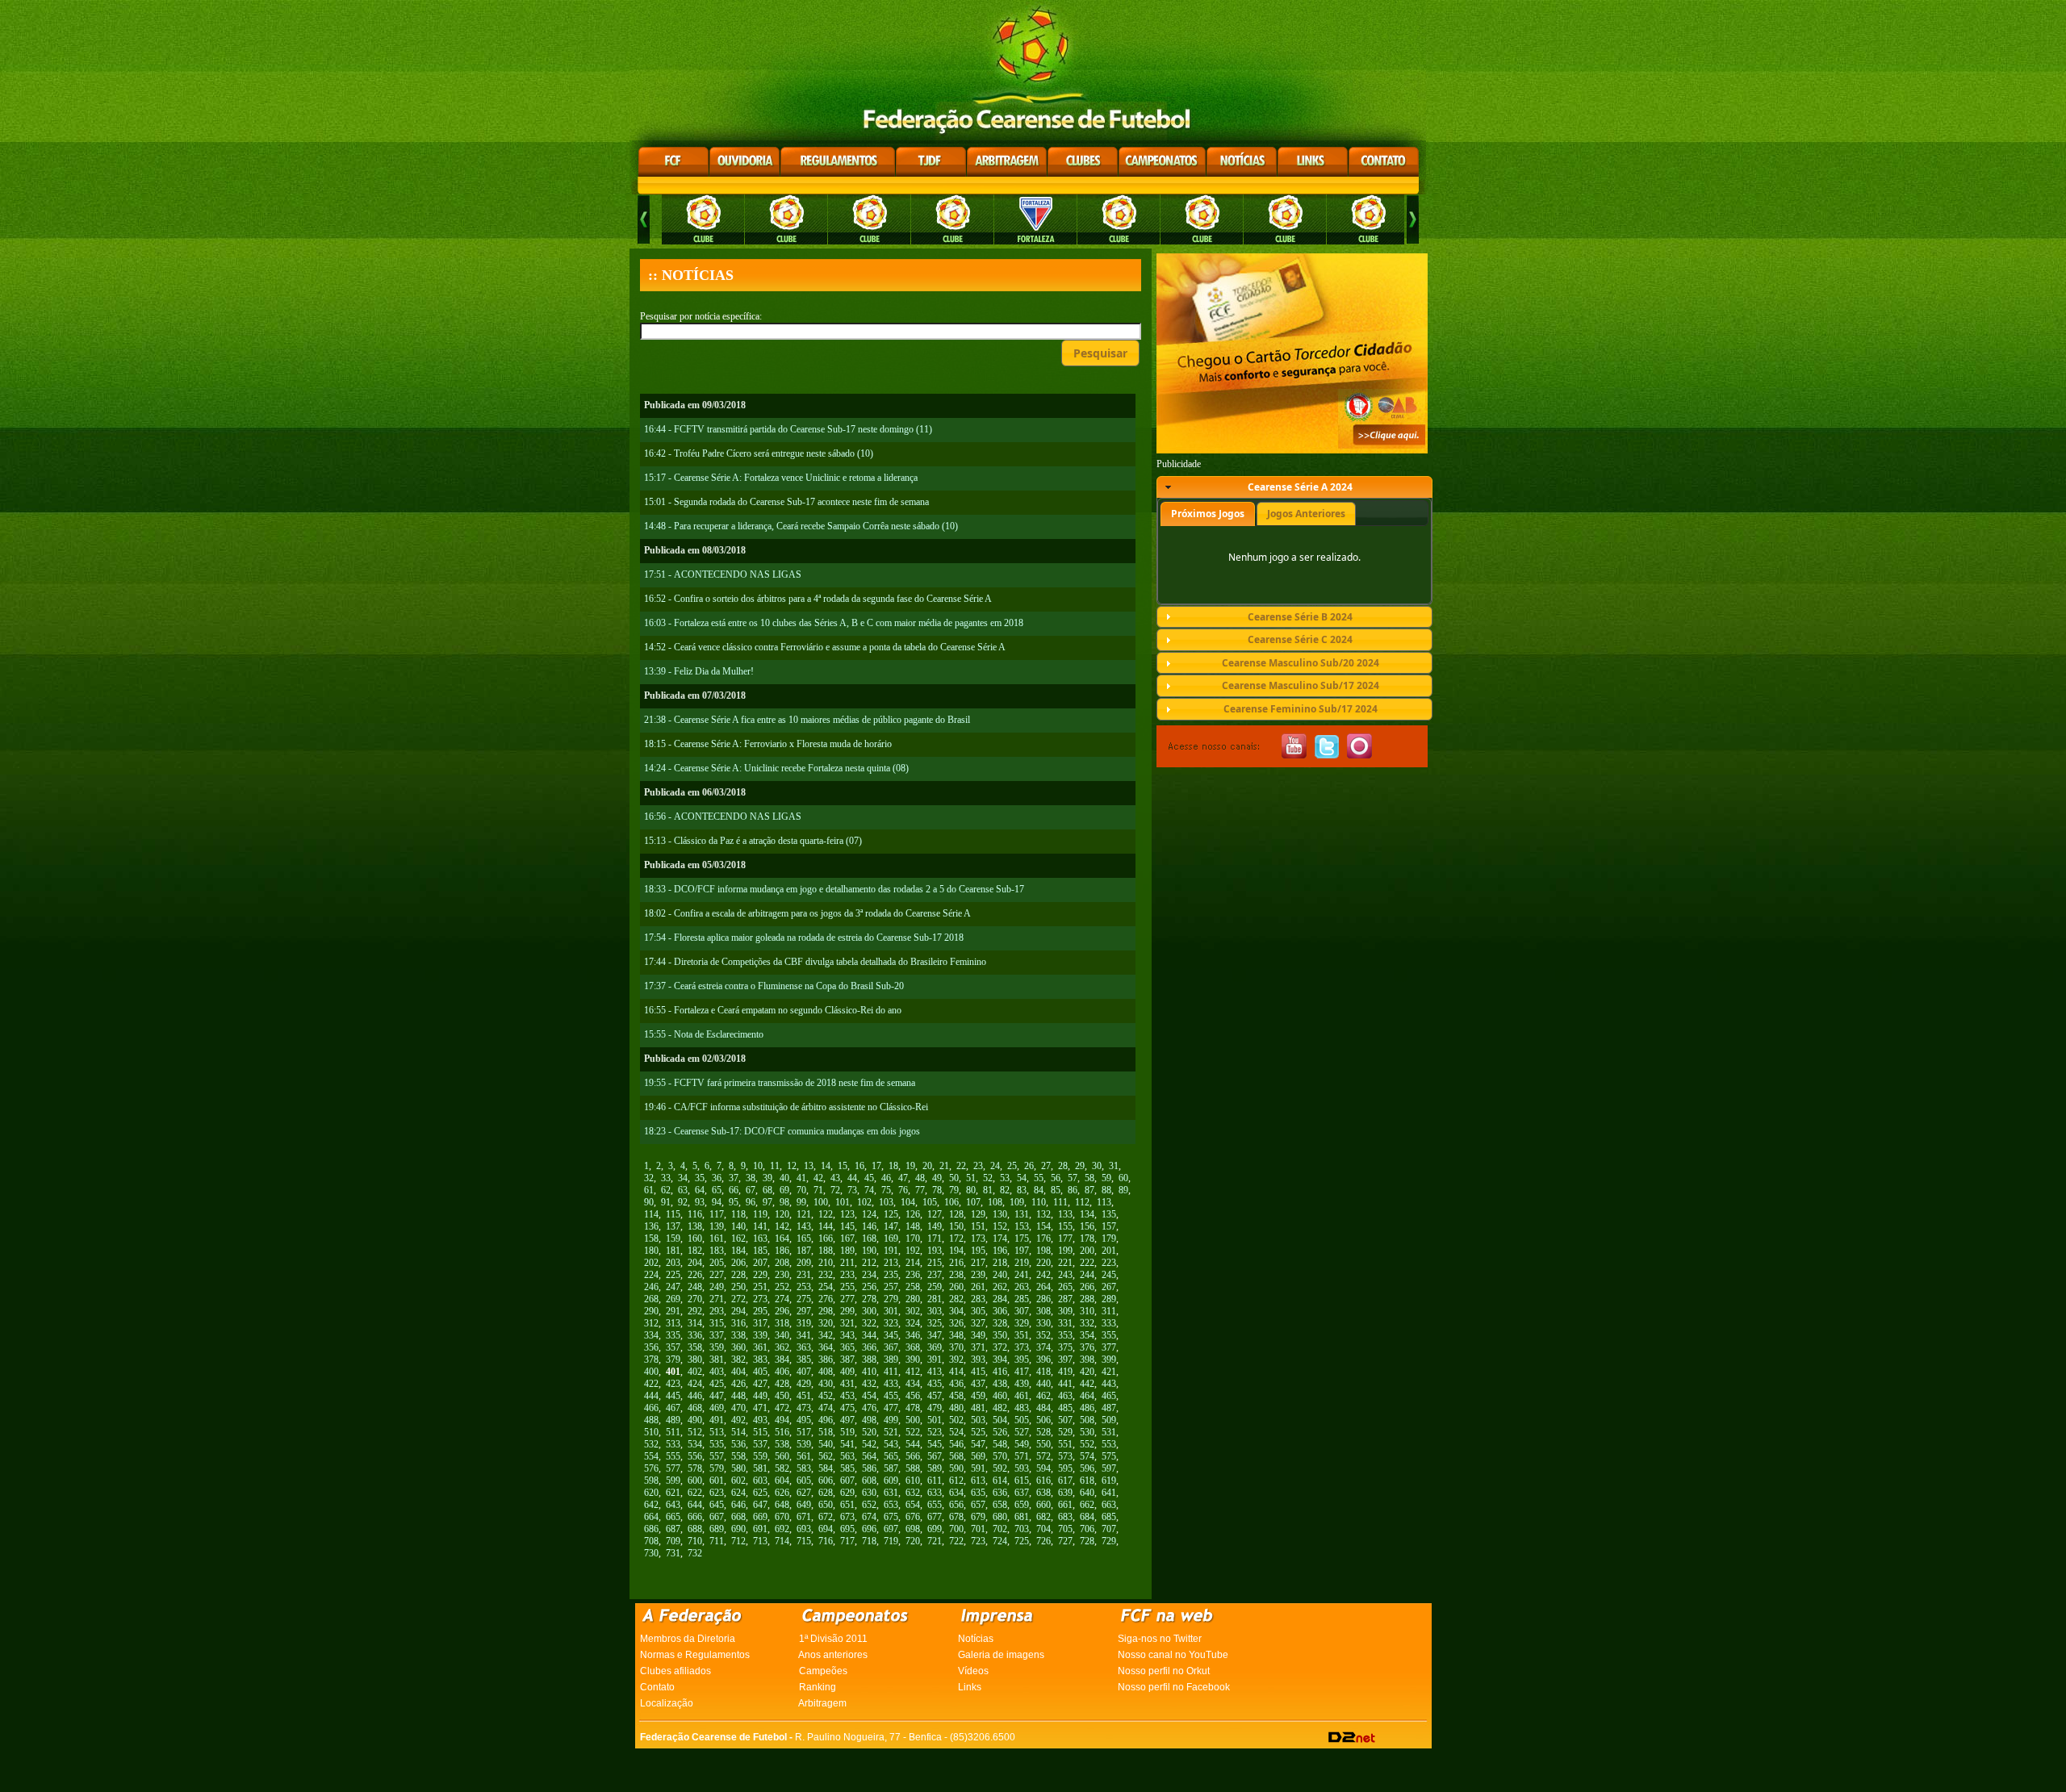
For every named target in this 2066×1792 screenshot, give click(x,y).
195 (978, 1251)
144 (826, 1226)
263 (1022, 1287)
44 (852, 1178)
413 (935, 1372)
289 (1109, 1299)
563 (847, 1456)
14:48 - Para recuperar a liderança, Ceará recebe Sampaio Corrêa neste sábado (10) (801, 526)
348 (956, 1335)
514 (738, 1432)
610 (913, 1481)
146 (869, 1226)
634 (956, 1493)
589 (935, 1468)
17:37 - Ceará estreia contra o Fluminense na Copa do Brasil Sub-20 (774, 986)
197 (1022, 1251)
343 (847, 1335)
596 (1087, 1468)
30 (1097, 1166)
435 (935, 1384)
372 (1000, 1347)
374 (1043, 1347)
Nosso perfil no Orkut (1164, 1671)
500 (913, 1420)
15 (843, 1166)
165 (804, 1239)
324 (913, 1323)
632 (913, 1493)
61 (649, 1190)
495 (804, 1420)
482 (1000, 1408)
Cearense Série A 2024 (1300, 487)
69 (784, 1190)
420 (1087, 1372)
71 (818, 1190)
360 (738, 1347)
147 (891, 1226)
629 (847, 1493)
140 (738, 1226)
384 (782, 1360)
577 (673, 1468)
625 (760, 1493)
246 (651, 1287)
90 (649, 1202)
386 (826, 1360)
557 (717, 1456)
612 (956, 1481)
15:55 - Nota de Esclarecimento (704, 1034)
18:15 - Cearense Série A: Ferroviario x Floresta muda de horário (768, 744)
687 (673, 1529)
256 (869, 1287)
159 (673, 1239)
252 (782, 1287)
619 (1109, 1481)
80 (971, 1190)
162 (738, 1239)
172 (956, 1239)
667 (717, 1517)
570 (1000, 1456)
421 (1109, 1372)
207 (760, 1263)
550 (1043, 1444)
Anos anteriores (833, 1655)
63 (683, 1190)
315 (717, 1323)
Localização (667, 1703)
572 (1043, 1456)
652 (869, 1505)
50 (954, 1178)
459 (978, 1396)
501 (935, 1420)
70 (801, 1190)
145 (847, 1226)
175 (1022, 1239)
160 (695, 1239)
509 (1109, 1420)
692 (782, 1529)
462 (1043, 1396)
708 (651, 1541)
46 (886, 1178)
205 (717, 1263)
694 (826, 1529)
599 (673, 1481)
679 (978, 1517)
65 (717, 1190)
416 (1000, 1372)
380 (695, 1360)
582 (782, 1468)
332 (1087, 1323)
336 (695, 1335)
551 (1065, 1444)
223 (1109, 1263)
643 (673, 1505)
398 (1087, 1360)
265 (1065, 1287)
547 (978, 1444)
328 (1000, 1323)
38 (751, 1178)
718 (869, 1541)
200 (1087, 1251)
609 (891, 1481)
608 (869, 1481)
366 (869, 1347)
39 (767, 1178)
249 (717, 1287)
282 (956, 1299)
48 (920, 1178)
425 (717, 1384)
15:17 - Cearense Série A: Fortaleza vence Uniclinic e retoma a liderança (781, 478)
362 (782, 1347)
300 (869, 1311)
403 (717, 1372)
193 (935, 1251)
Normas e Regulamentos (695, 1655)
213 (891, 1263)
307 (1022, 1311)
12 (792, 1166)
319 (804, 1323)
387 (847, 1360)
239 (978, 1275)
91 (666, 1202)
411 (891, 1372)
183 (717, 1251)
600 (695, 1481)
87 (1089, 1190)
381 (717, 1360)
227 (717, 1275)
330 (1043, 1323)
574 (1087, 1456)
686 (651, 1529)
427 (760, 1384)
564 (869, 1456)
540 (826, 1444)
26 (1029, 1166)
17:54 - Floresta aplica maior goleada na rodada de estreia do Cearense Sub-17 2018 (804, 938)
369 (935, 1347)
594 (1043, 1468)
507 (1065, 1420)
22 (961, 1166)
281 (935, 1299)
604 (782, 1481)
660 (1043, 1505)
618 (1087, 1481)
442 (1087, 1384)
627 (804, 1493)
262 (1000, 1287)
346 (913, 1335)
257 (891, 1287)
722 (956, 1541)
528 (1043, 1432)
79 (954, 1190)
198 (1043, 1251)
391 (935, 1360)
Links (970, 1687)
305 (978, 1311)
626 (782, 1493)
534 (695, 1444)
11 (775, 1166)
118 (738, 1214)
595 (1065, 1468)
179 (1109, 1239)
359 (717, 1347)
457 (935, 1396)
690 (738, 1529)
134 (1087, 1214)
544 (913, 1444)
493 (760, 1420)
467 (673, 1408)
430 (826, 1384)
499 (891, 1420)
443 (1109, 1384)
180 (651, 1251)
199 (1065, 1251)
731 (673, 1553)
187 (804, 1251)
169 (891, 1239)
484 (1043, 1408)
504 (1000, 1420)
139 (717, 1226)
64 (700, 1190)
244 (1087, 1275)
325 (935, 1323)
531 (1109, 1432)
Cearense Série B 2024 (1300, 617)
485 (1065, 1408)
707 (1109, 1529)
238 (956, 1275)
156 (1087, 1226)
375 (1065, 1347)
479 (935, 1408)
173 (978, 1239)
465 (1109, 1396)
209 (804, 1263)
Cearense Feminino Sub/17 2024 (1301, 709)
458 (956, 1396)
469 (717, 1408)
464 (1087, 1396)
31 (1114, 1166)
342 (826, 1335)
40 (784, 1178)
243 (1065, 1275)
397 (1065, 1360)
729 (1109, 1541)
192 (913, 1251)
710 (695, 1541)
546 (956, 1444)
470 (738, 1408)
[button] (1100, 353)
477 (891, 1408)
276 (826, 1299)
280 (913, 1299)
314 (695, 1323)
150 (956, 1226)
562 (826, 1456)
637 (1022, 1493)
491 (717, 1420)
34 (683, 1178)
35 (700, 1178)
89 (1123, 1190)
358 (695, 1347)
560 (782, 1456)
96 (751, 1202)
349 (978, 1335)
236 (913, 1275)
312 (651, 1323)
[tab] (1294, 487)
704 (1043, 1529)
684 (1087, 1517)
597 (1109, 1468)
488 (651, 1420)
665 (673, 1517)
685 (1109, 1517)
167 (847, 1239)
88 (1106, 1190)
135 (1109, 1214)
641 (1109, 1493)
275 (804, 1299)
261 (978, 1287)
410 (869, 1372)
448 (738, 1396)
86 (1073, 1190)
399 (1109, 1360)
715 (804, 1541)
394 (1000, 1360)
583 (804, 1468)
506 (1043, 1420)
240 (1000, 1275)
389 (891, 1360)
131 (1022, 1214)
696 (869, 1529)
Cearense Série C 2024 (1300, 639)
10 (758, 1166)
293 (717, 1311)
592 (1000, 1468)
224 (651, 1275)
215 (935, 1263)
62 (666, 1190)
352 (1043, 1335)
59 (1106, 1178)
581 (760, 1468)
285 (1022, 1299)
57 (1073, 1178)
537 (760, 1444)
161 (717, 1239)
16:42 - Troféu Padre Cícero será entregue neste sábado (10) (759, 453)
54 (1022, 1178)
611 (935, 1481)
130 (1000, 1214)
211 (847, 1263)
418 (1043, 1372)
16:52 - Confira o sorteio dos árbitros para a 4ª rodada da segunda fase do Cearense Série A (818, 599)
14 (826, 1166)
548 (1000, 1444)
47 (903, 1178)
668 (738, 1517)
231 (804, 1275)
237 (935, 1275)
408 (826, 1372)
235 (891, 1275)
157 (1109, 1226)
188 (826, 1251)
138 (695, 1226)
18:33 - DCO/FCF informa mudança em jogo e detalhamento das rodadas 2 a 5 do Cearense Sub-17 (834, 889)
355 (1109, 1335)
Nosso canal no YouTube (1173, 1655)
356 (651, 1347)
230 (782, 1275)
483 (1022, 1408)
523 (935, 1432)
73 (852, 1190)
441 (1065, 1384)
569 (978, 1456)
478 (913, 1408)
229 (760, 1275)
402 (695, 1372)
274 (782, 1299)
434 (913, 1384)
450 (782, 1396)
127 (935, 1214)
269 (673, 1299)
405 (760, 1372)
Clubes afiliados (675, 1671)
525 (978, 1432)
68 (767, 1190)
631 (891, 1493)
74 (869, 1190)
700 (956, 1529)
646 (738, 1505)
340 (782, 1335)
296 (782, 1311)
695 (847, 1529)
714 (782, 1541)
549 (1022, 1444)
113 (1104, 1202)
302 (913, 1311)
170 (913, 1239)
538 (782, 1444)
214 (913, 1263)
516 (782, 1432)
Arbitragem (822, 1703)
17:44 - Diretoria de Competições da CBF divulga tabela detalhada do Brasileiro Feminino (815, 962)
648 (782, 1505)
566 (913, 1456)
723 (978, 1541)
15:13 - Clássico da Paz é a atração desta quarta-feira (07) (753, 841)
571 (1022, 1456)
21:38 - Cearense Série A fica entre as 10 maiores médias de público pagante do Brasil (807, 720)
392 (956, 1360)
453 (847, 1396)
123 (847, 1214)
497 (847, 1420)
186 (782, 1251)
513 (717, 1432)
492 (738, 1420)
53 (1005, 1178)
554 (651, 1456)
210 (826, 1263)
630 (869, 1493)
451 (804, 1396)
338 (738, 1335)
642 (651, 1505)
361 (760, 1347)
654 (913, 1505)
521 (891, 1432)
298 (826, 1311)
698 (913, 1529)
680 (1000, 1517)
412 (913, 1372)
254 (826, 1287)
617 (1065, 1481)
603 (760, 1481)
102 (864, 1202)
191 (891, 1251)
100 (821, 1202)
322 (869, 1323)
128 (956, 1214)
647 (760, 1505)
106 (951, 1202)
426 (738, 1384)
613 (978, 1481)
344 (869, 1335)
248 (695, 1287)
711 (717, 1541)
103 (886, 1202)
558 (738, 1456)
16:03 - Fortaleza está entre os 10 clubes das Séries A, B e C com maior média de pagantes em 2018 (834, 623)
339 (760, 1335)
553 (1109, 1444)
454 (869, 1396)
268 (651, 1299)
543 (891, 1444)
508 (1087, 1420)
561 (804, 1456)
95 (734, 1202)
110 (1039, 1202)
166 (826, 1239)
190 (869, 1251)
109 (1017, 1202)
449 (760, 1396)
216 (956, 1263)
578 (695, 1468)
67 (751, 1190)
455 (891, 1396)
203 (673, 1263)
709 (673, 1541)
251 (760, 1287)
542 (869, 1444)
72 (835, 1190)
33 (666, 1178)
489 (673, 1420)
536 (738, 1444)
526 (1000, 1432)
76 (903, 1190)
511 (673, 1432)
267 (1109, 1287)
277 (847, 1299)
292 (695, 1311)
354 (1087, 1335)
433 (891, 1384)
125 (891, 1214)
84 (1039, 1190)
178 (1087, 1239)
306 (1000, 1311)
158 (651, 1239)
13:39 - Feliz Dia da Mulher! (699, 671)
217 (978, 1263)
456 (913, 1396)
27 (1046, 1166)
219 (1022, 1263)
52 (988, 1178)
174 (1000, 1239)
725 (1022, 1541)
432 (869, 1384)
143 (804, 1226)
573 (1065, 1456)
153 (1022, 1226)
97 (767, 1202)
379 (673, 1360)
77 (920, 1190)
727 (1065, 1541)
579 (717, 1468)
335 (673, 1335)
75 (886, 1190)
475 (847, 1408)
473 (804, 1408)
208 (782, 1263)
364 (826, 1347)
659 (1022, 1505)
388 (869, 1360)
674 (869, 1517)
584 (826, 1468)
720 (913, 1541)
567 (935, 1456)
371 (978, 1347)
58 (1089, 1178)
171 (935, 1239)
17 (876, 1166)
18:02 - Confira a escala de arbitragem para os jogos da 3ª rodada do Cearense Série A (807, 913)
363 (804, 1347)
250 (738, 1287)
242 (1043, 1275)
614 (1000, 1481)
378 (651, 1360)
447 (717, 1396)
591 (978, 1468)
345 (891, 1335)
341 (804, 1335)
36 (717, 1178)
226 (695, 1275)
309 (1065, 1311)
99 (801, 1202)
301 (891, 1311)
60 (1123, 1178)
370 (956, 1347)
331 (1065, 1323)
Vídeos (973, 1671)
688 (695, 1529)
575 (1109, 1456)
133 (1065, 1214)
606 (826, 1481)
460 (1000, 1396)
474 (826, 1408)
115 (673, 1214)
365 (847, 1347)
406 (782, 1372)
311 (1109, 1311)
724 (1000, 1541)
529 (1065, 1432)
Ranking (818, 1687)
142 (782, 1226)
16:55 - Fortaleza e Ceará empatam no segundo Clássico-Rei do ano (773, 1010)
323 (891, 1323)
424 (695, 1384)
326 (956, 1323)
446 (695, 1396)
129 (978, 1214)
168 (869, 1239)
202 (651, 1263)
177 (1065, 1239)
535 (717, 1444)
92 (683, 1202)
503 (978, 1420)
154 (1043, 1226)
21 (944, 1166)
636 (1000, 1493)
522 (913, 1432)
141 (760, 1226)
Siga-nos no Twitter (1160, 1639)
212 (869, 1263)
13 (809, 1166)
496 (826, 1420)
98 (784, 1202)
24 (995, 1166)
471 (760, 1408)
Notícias (976, 1639)
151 (978, 1226)
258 (913, 1287)
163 (760, 1239)
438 (1000, 1384)
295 (760, 1311)
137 (673, 1226)
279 (891, 1299)
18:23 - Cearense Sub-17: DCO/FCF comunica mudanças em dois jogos (782, 1131)
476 (869, 1408)
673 (847, 1517)
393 (978, 1360)
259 (935, 1287)
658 (1000, 1505)
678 (956, 1517)
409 (847, 1372)
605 (804, 1481)
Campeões (823, 1671)
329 (1022, 1323)
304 (956, 1311)
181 (673, 1251)
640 (1087, 1493)
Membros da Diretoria (688, 1639)
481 (978, 1408)
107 (973, 1202)
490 (695, 1420)
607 (847, 1481)
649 (804, 1505)
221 (1065, 1263)
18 (893, 1166)
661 (1065, 1505)
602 (738, 1481)
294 (738, 1311)
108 (995, 1202)
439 (1022, 1384)
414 (956, 1372)
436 (956, 1384)
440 (1043, 1384)
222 (1087, 1263)
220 (1043, 1263)
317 (760, 1323)
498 (869, 1420)
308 (1043, 1311)
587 (891, 1468)
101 (843, 1202)
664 (651, 1517)
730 (651, 1553)
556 (695, 1456)
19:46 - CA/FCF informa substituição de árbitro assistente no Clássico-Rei (786, 1107)
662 (1087, 1505)
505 (1022, 1420)
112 (1082, 1202)
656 (956, 1505)
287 (1065, 1299)
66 (734, 1190)
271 (717, 1299)
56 (1056, 1178)
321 (847, 1323)
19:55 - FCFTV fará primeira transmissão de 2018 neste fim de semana (780, 1083)
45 (869, 1178)
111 (1060, 1202)
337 (717, 1335)
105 (930, 1202)
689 (717, 1529)
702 (1000, 1529)
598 (651, 1481)
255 (847, 1287)
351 (1022, 1335)
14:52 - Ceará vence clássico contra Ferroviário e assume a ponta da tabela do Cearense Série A (825, 647)
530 (1087, 1432)
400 (651, 1372)
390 (913, 1360)
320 (826, 1323)
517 (804, 1432)
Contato (657, 1687)
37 (734, 1178)
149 (935, 1226)
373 (1022, 1347)
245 (1109, 1275)
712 (738, 1541)
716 (826, 1541)
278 (869, 1299)
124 (869, 1214)
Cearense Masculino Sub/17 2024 (1301, 685)
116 (695, 1214)
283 (978, 1299)
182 (695, 1251)
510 (651, 1432)
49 (937, 1178)
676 (913, 1517)
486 (1087, 1408)
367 (891, 1347)
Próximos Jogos (1208, 514)
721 (935, 1541)
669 (760, 1517)
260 (956, 1287)
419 (1065, 1372)
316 (738, 1323)
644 (695, 1505)
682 (1043, 1517)
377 (1109, 1347)
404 (738, 1372)
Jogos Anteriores (1306, 514)
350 (1000, 1335)
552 (1087, 1444)
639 (1065, 1493)
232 (826, 1275)
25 (1012, 1166)
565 (891, 1456)
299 (847, 1311)
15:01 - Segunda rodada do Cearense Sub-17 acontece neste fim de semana (786, 502)
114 (651, 1214)
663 (1109, 1505)
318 (782, 1323)
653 (891, 1505)
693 (804, 1529)
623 (717, 1493)
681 (1022, 1517)
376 (1087, 1347)
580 (738, 1468)
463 (1065, 1396)
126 (913, 1214)
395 (1022, 1360)
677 (935, 1517)
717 (847, 1541)
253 (804, 1287)
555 (673, 1456)
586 (869, 1468)
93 (700, 1202)
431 (847, 1384)
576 (651, 1468)
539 (804, 1444)
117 (717, 1214)
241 (1022, 1275)
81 (988, 1190)
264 (1043, 1287)
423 (673, 1384)
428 (782, 1384)
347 (935, 1335)
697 (891, 1529)
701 (978, 1529)
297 (804, 1311)
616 (1043, 1481)
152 (1000, 1226)
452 (826, 1396)
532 (651, 1444)
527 (1022, 1432)
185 (760, 1251)
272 (738, 1299)
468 (695, 1408)
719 (891, 1541)
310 (1087, 1311)
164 (782, 1239)
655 (935, 1505)
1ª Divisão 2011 (833, 1639)
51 (971, 1178)
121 (804, 1214)
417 (1022, 1372)
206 (738, 1263)
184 (738, 1251)
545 (935, 1444)
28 (1063, 1166)
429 (804, 1384)
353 (1065, 1335)
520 (869, 1432)
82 (1005, 1190)
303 (935, 1311)
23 (978, 1166)
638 (1043, 1493)
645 (717, 1505)
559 (760, 1456)
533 (673, 1444)
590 (956, 1468)
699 (935, 1529)
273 (760, 1299)
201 (1109, 1251)
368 (913, 1347)
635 (978, 1493)
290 (651, 1311)
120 (782, 1214)
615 (1022, 1481)
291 (673, 1311)
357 (673, 1347)
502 (956, 1420)
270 (695, 1299)
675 (891, 1517)
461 (1022, 1396)
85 (1056, 1190)
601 (717, 1481)
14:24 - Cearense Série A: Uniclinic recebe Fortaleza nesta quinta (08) (776, 768)
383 (760, 1360)
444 (651, 1396)
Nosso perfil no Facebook (1174, 1687)
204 (695, 1263)
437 (978, 1384)
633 (935, 1493)
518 (826, 1432)
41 (801, 1178)
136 (651, 1226)
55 (1039, 1178)
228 (738, 1275)
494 (782, 1420)
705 (1065, 1529)
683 (1065, 1517)
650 (826, 1505)
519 (847, 1432)
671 (804, 1517)
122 (826, 1214)
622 (695, 1493)
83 (1022, 1190)
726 (1043, 1541)
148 (913, 1226)
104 (908, 1202)
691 (760, 1529)
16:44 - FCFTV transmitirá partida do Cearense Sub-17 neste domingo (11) (788, 429)
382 (738, 1360)
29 (1080, 1166)
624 (738, 1493)
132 (1043, 1214)
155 (1065, 1226)
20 (927, 1166)
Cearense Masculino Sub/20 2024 (1301, 663)
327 (978, 1323)
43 (835, 1178)
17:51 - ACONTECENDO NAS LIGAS (723, 574)
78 (937, 1190)
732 (695, 1553)
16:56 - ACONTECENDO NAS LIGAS (723, 817)
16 (859, 1166)
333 (1109, 1323)
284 (1000, 1299)
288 (1087, 1299)
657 (978, 1505)
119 (760, 1214)
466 (651, 1408)
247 (673, 1287)
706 (1087, 1529)
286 (1043, 1299)
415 (978, 1372)
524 (956, 1432)
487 (1109, 1408)
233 (847, 1275)
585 (847, 1468)
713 (760, 1541)
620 (651, 1493)
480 (956, 1408)
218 (1000, 1263)
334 (651, 1335)
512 (695, 1432)
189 (847, 1251)
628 (826, 1493)
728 (1087, 1541)
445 (673, 1396)
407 (804, 1372)
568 (956, 1456)
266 (1087, 1287)
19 (910, 1166)
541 (847, 1444)
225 (673, 1275)
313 (673, 1323)
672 (826, 1517)
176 (1043, 1239)
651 (847, 1505)
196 (1000, 1251)
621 (673, 1493)
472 (782, 1408)
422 (651, 1384)
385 (804, 1360)
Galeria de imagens (1001, 1655)
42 (818, 1178)
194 (956, 1251)
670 (782, 1517)
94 (717, 1202)
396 (1043, 1360)
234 (869, 1275)
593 (1022, 1468)
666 (695, 1517)
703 (1022, 1529)
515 (760, 1432)
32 (649, 1178)
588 (913, 1468)
